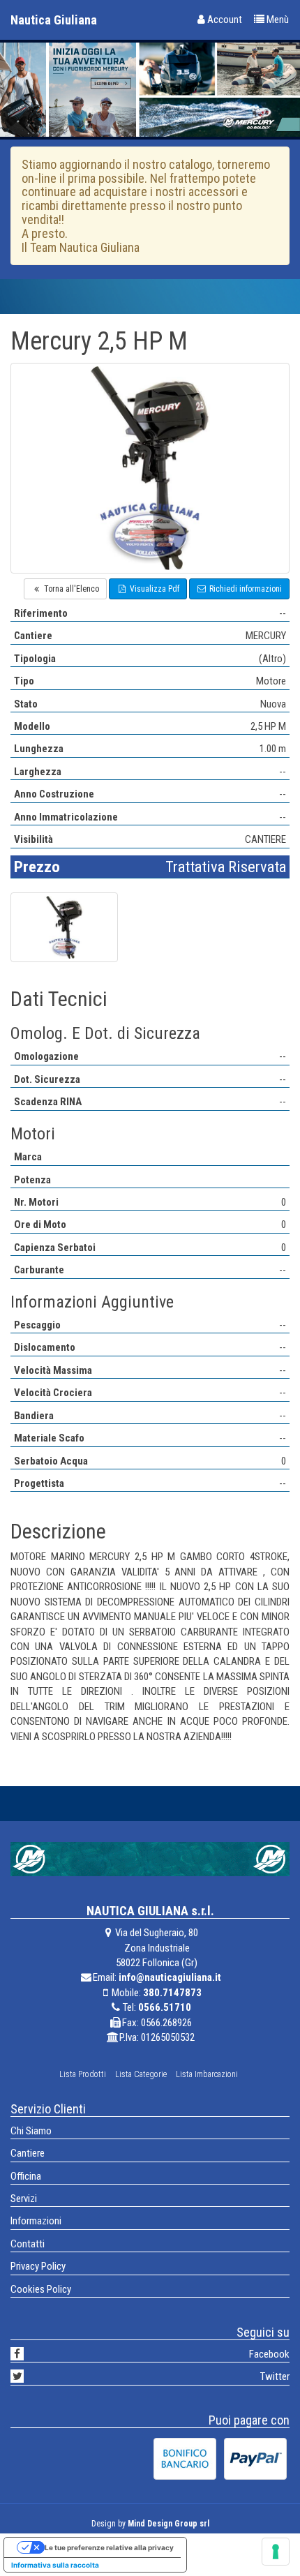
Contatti (28, 2244)
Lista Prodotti (83, 2074)
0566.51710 (165, 2007)
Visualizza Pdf (153, 589)
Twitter (275, 2376)
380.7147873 (172, 1993)
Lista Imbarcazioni (207, 2074)
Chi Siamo (31, 2131)
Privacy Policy (38, 2266)
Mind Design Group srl (168, 2524)
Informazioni (36, 2221)
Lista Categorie (141, 2074)
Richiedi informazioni (245, 589)
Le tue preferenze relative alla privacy (109, 2547)
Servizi (24, 2199)
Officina (26, 2176)
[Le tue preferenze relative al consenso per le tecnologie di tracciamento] (276, 2552)
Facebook (269, 2354)
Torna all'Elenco (70, 589)
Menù (277, 20)
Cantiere (28, 2153)
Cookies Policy (41, 2289)
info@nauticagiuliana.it (170, 1977)
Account (224, 20)
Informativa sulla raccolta (55, 2565)
